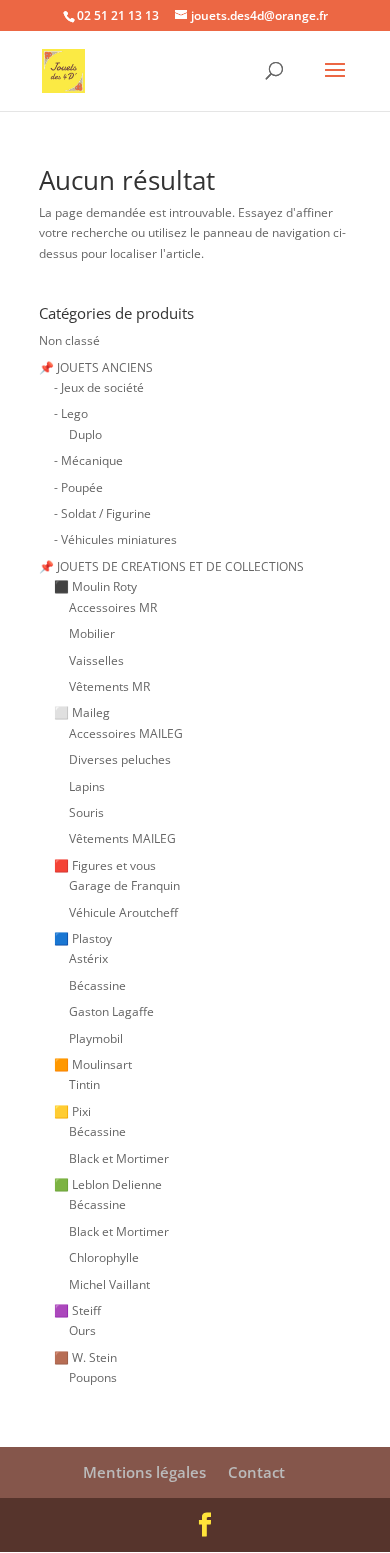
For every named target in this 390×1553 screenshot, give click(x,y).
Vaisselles (96, 660)
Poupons (93, 1377)
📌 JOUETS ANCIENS (96, 367)
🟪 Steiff (77, 1310)
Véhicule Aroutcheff (123, 912)
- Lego (71, 413)
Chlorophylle (104, 1257)
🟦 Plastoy (83, 938)
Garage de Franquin (124, 885)
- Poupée (78, 487)
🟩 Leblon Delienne (108, 1184)
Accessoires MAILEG (126, 733)
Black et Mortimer (119, 1158)
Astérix (88, 958)
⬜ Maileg (82, 712)
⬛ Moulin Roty (95, 586)
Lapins (87, 786)
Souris (86, 812)
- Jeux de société (99, 387)
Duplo (85, 434)
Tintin (84, 1084)
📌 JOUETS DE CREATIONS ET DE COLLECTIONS (171, 566)
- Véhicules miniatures (115, 539)
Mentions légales (144, 1472)
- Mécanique (88, 460)
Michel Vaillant (109, 1284)
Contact (256, 1472)
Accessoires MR (113, 607)
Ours (82, 1330)
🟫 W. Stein (85, 1357)
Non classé (69, 340)
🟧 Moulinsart (93, 1064)
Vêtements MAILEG (122, 838)
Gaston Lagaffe (111, 1011)
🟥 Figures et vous (105, 865)
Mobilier (92, 633)
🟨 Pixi (72, 1111)
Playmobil (96, 1038)
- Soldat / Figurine (102, 513)
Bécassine (97, 985)
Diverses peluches (120, 759)
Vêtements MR (109, 686)
